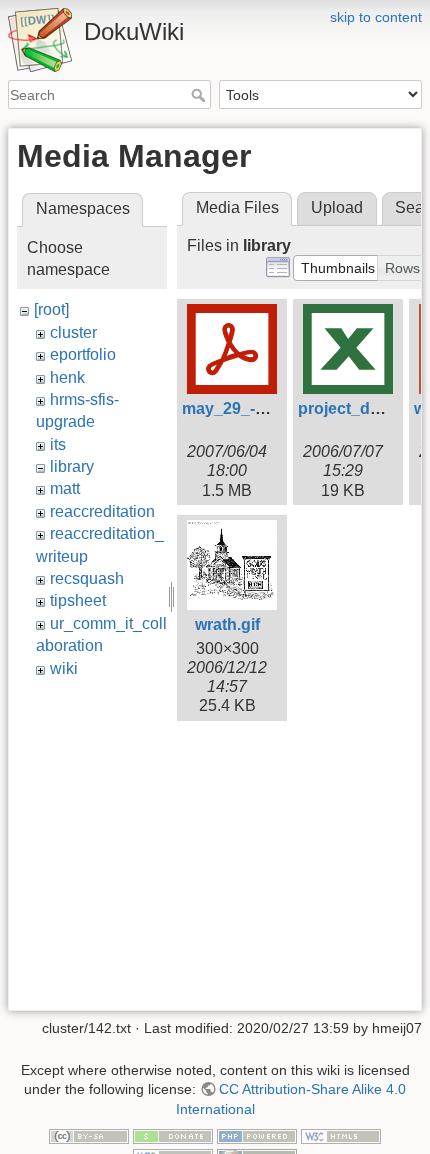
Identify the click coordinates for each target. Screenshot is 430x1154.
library (72, 466)
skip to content (376, 17)
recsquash (87, 578)
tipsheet (78, 600)
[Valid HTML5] (341, 1136)
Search (200, 95)
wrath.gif (227, 624)
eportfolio (83, 354)
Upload (337, 207)
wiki (64, 668)
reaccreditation (102, 511)
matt (65, 488)
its (58, 444)
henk (67, 377)
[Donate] (173, 1136)
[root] (51, 309)
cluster (73, 332)
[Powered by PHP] (257, 1136)
